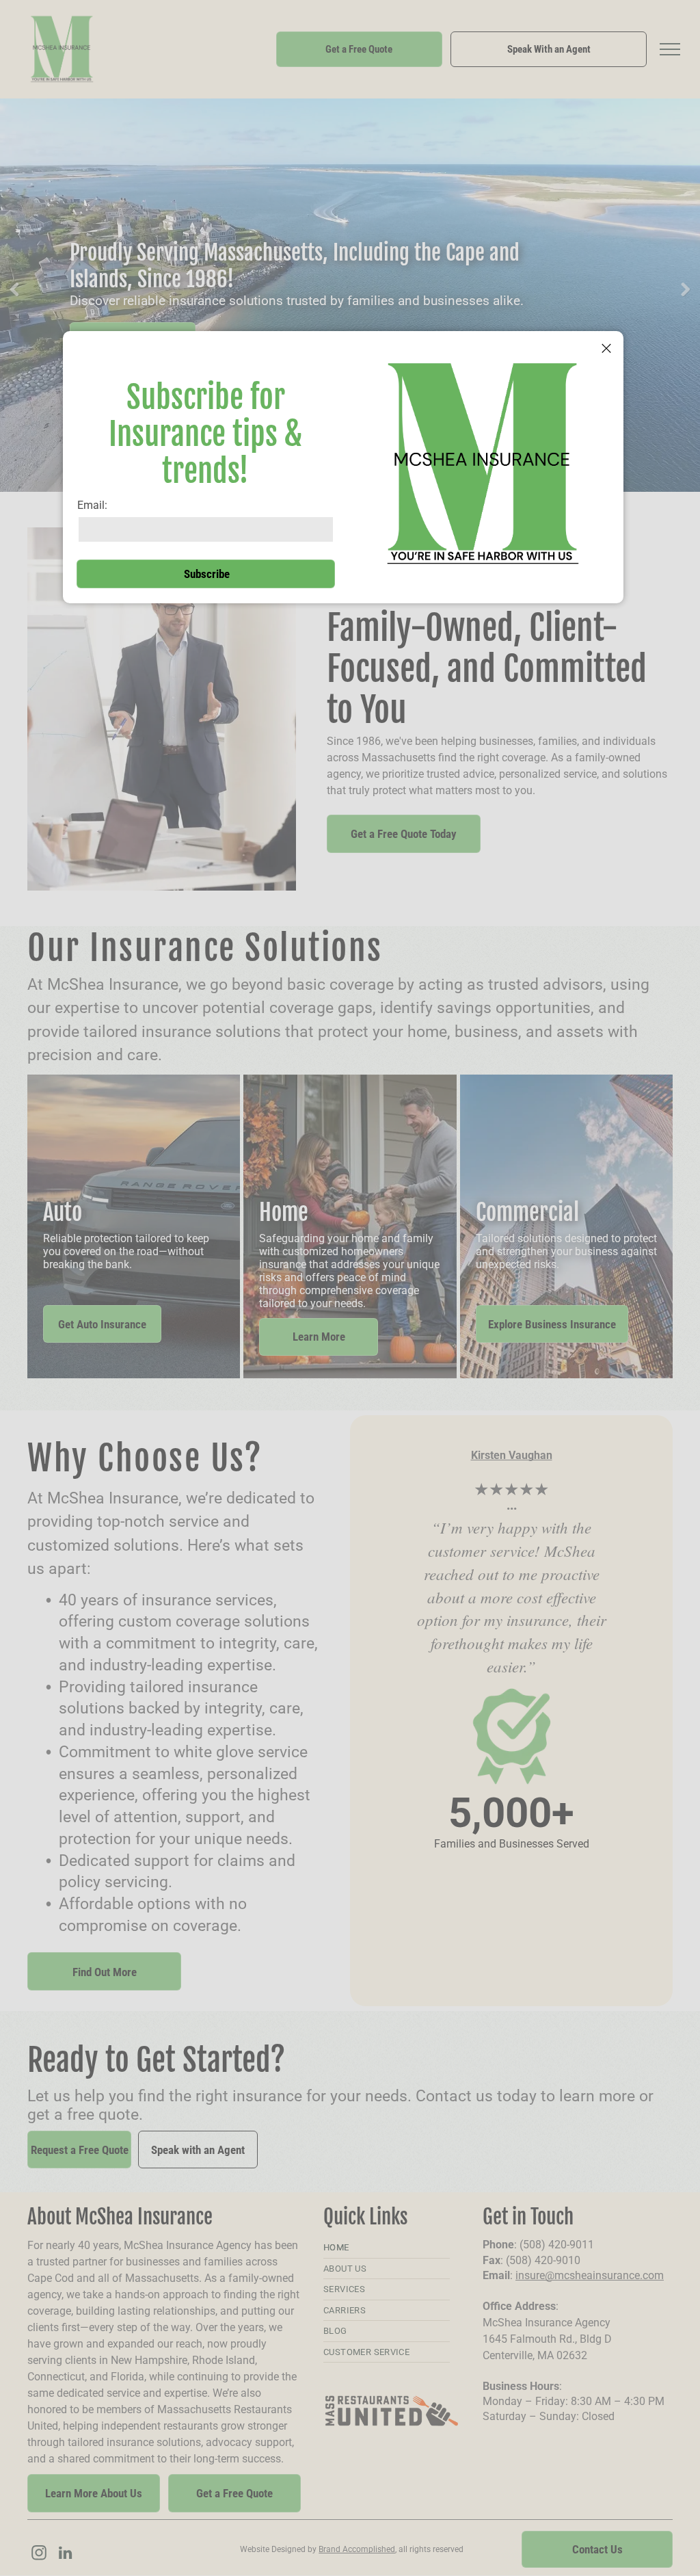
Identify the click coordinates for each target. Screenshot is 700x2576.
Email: (92, 505)
